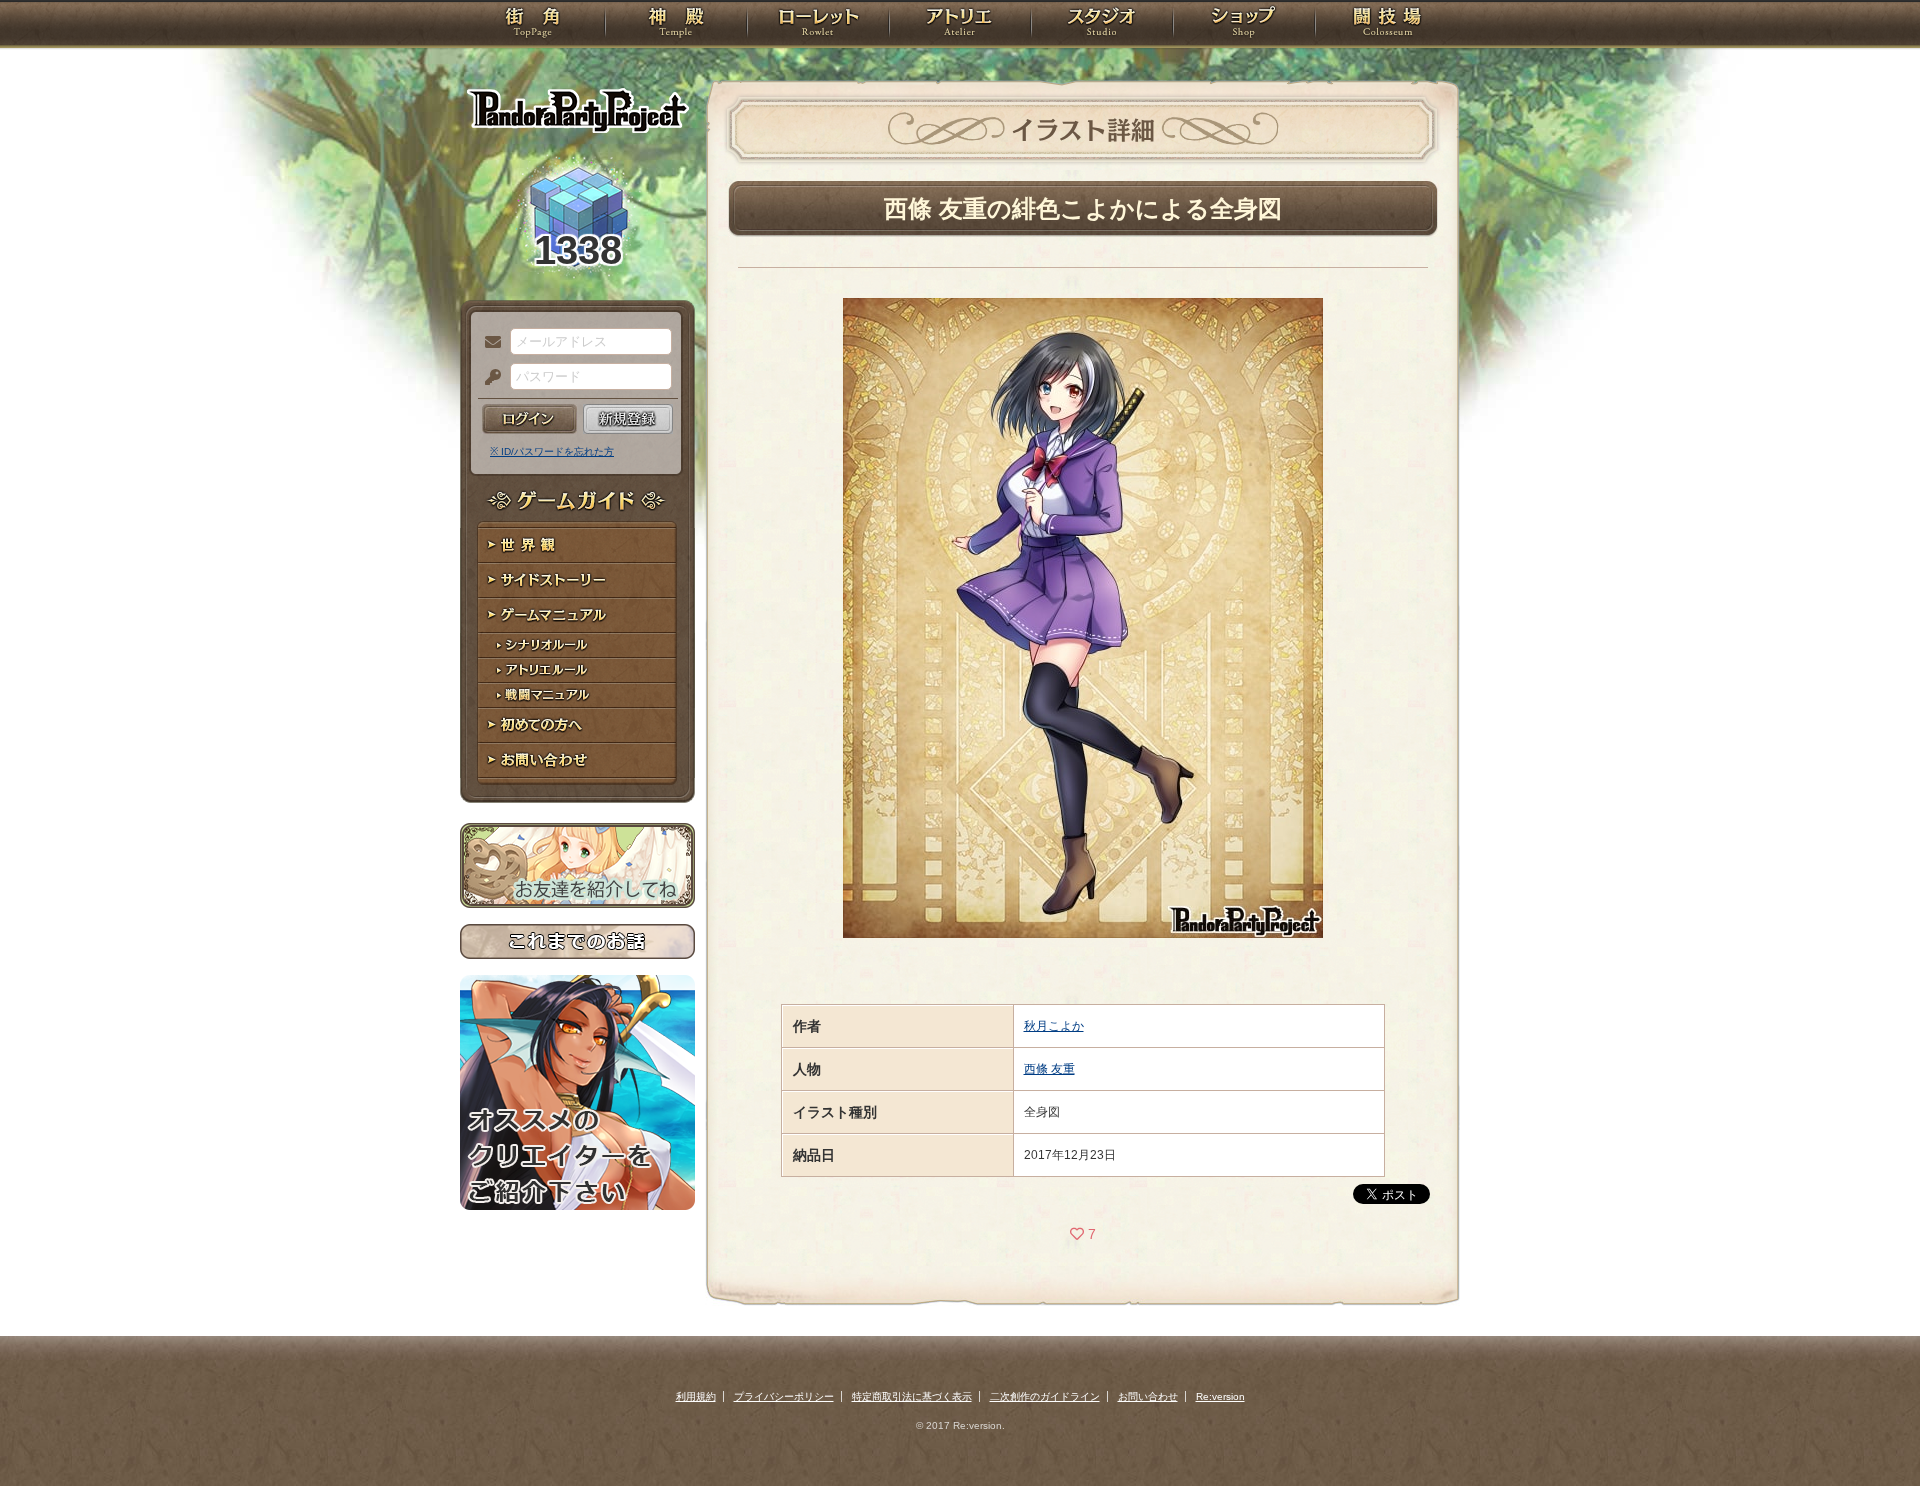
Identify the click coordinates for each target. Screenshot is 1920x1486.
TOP (532, 25)
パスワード (488, 378)
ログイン (529, 419)
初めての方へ (577, 725)
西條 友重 (1049, 1069)
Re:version (1220, 1396)
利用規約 (696, 1396)
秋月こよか (1054, 1026)
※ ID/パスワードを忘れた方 (552, 451)
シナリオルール (577, 645)
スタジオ (1102, 25)
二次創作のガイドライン (1045, 1396)
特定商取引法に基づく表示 (912, 1396)
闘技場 (1387, 25)
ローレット (818, 25)
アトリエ (960, 25)
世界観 (577, 545)
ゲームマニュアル (577, 615)
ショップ (1244, 25)
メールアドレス (488, 343)
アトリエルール (577, 670)
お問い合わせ (577, 760)
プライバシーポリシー (784, 1396)
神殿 (676, 25)
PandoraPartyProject (577, 110)
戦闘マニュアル (577, 695)
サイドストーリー (577, 580)
